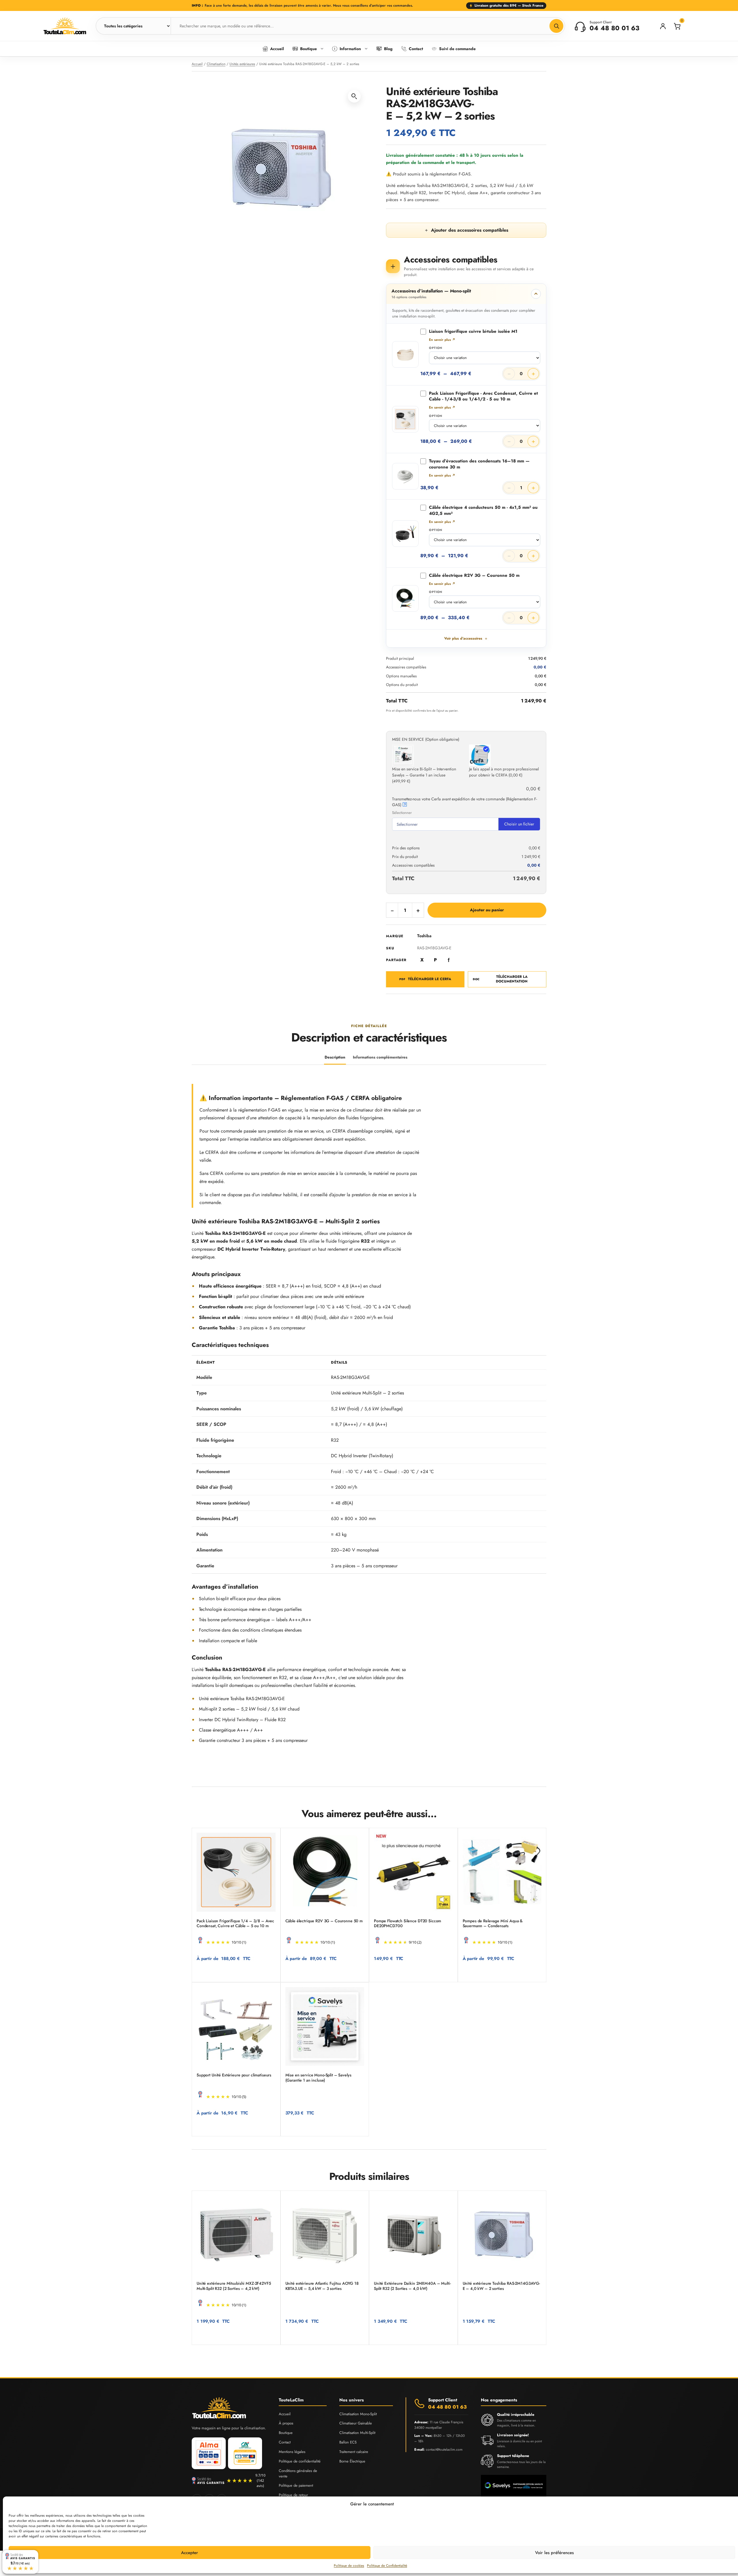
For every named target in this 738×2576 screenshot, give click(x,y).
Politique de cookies (349, 2566)
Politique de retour (293, 2495)
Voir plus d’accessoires (463, 638)
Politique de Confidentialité (387, 2566)
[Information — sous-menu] (366, 49)
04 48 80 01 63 (447, 2407)
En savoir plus (442, 340)
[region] (369, 1465)
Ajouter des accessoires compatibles (466, 230)
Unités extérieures (242, 64)
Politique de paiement (296, 2485)
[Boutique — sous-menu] (322, 49)
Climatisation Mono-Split (358, 2414)
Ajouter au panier (487, 910)
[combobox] (368, 26)
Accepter (190, 2553)
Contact (285, 2442)
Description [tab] (335, 1057)
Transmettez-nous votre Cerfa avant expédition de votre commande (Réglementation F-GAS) (465, 802)
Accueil (197, 64)
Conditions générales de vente (298, 2473)
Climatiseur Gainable (356, 2423)
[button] (354, 96)
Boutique (286, 2433)
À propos (286, 2423)
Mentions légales (292, 2452)
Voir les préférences (554, 2553)
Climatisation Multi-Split (357, 2433)
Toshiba (424, 936)
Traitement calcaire (354, 2452)
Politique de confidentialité (300, 2461)
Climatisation (216, 64)
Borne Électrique (352, 2461)
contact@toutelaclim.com (444, 2450)
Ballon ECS (348, 2442)
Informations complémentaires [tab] (380, 1057)
